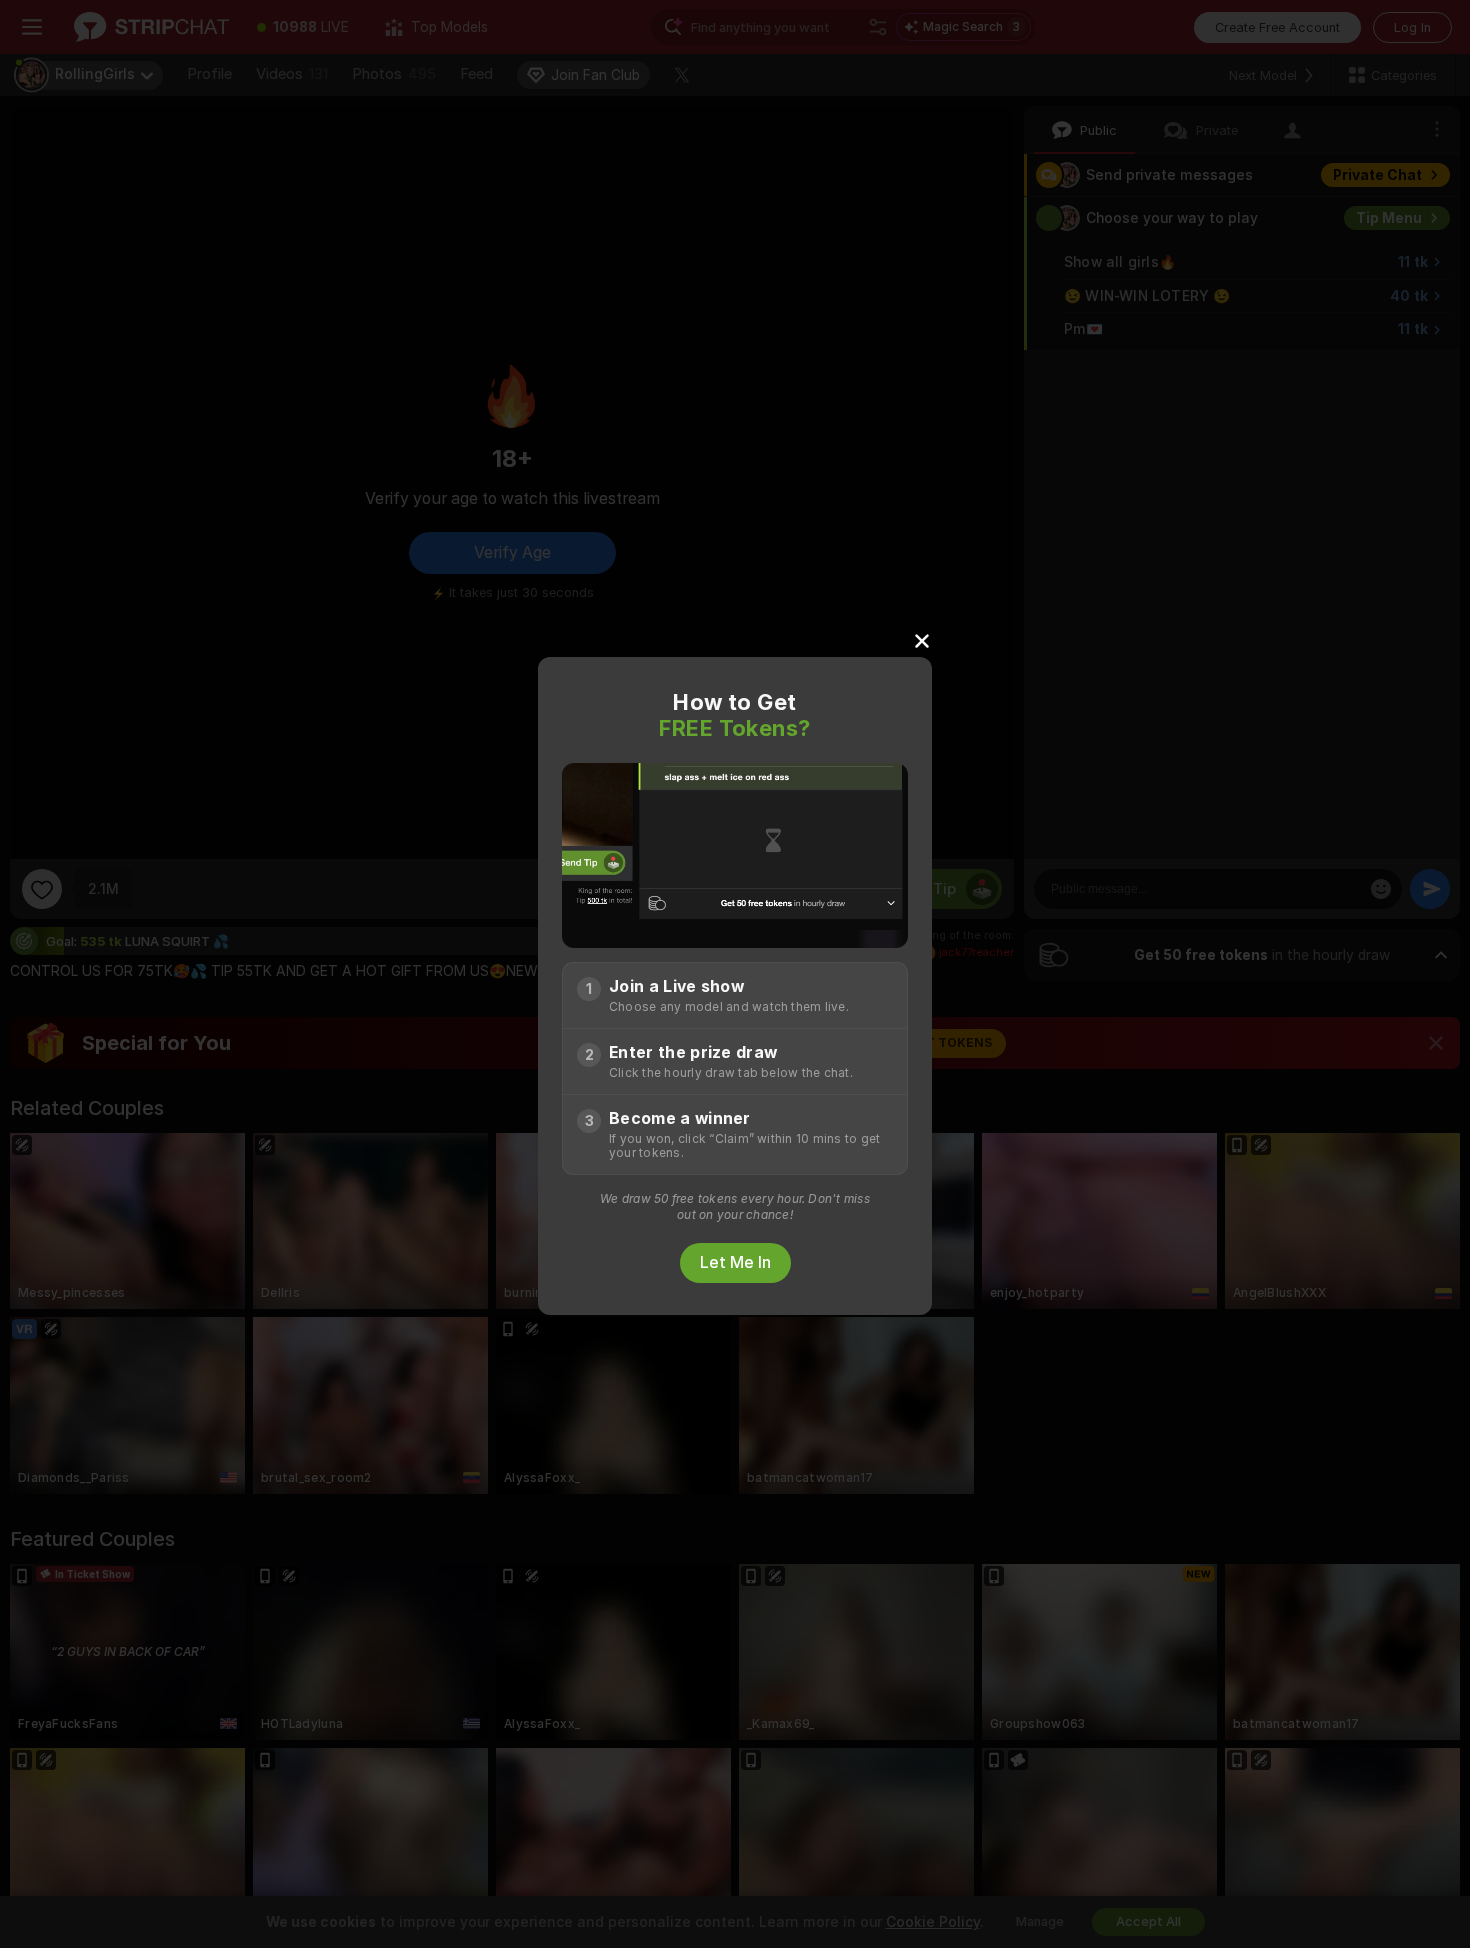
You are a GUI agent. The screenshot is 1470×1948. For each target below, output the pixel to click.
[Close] (922, 640)
